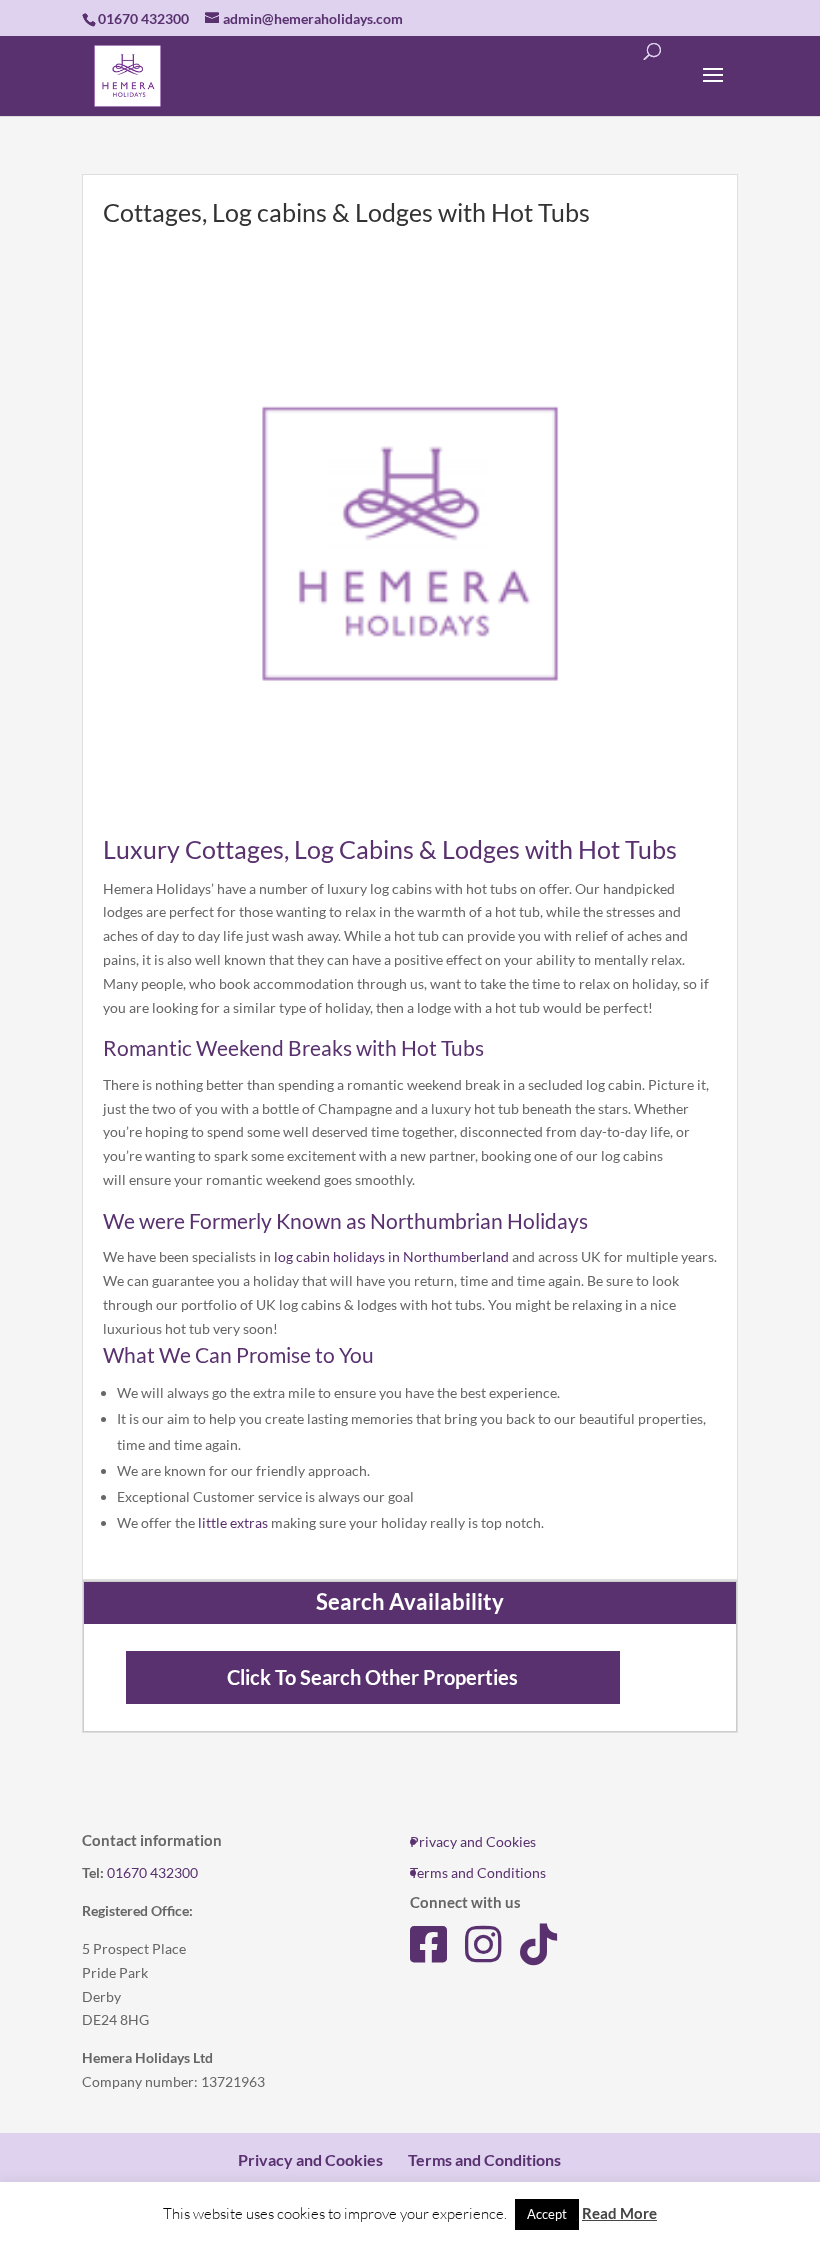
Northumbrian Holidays (479, 1220)
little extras (233, 1522)
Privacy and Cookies (473, 1841)
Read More (619, 2213)
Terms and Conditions (478, 1872)
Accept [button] (547, 2214)
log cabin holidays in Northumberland (391, 1256)
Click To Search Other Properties (372, 1677)
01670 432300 (152, 1872)
